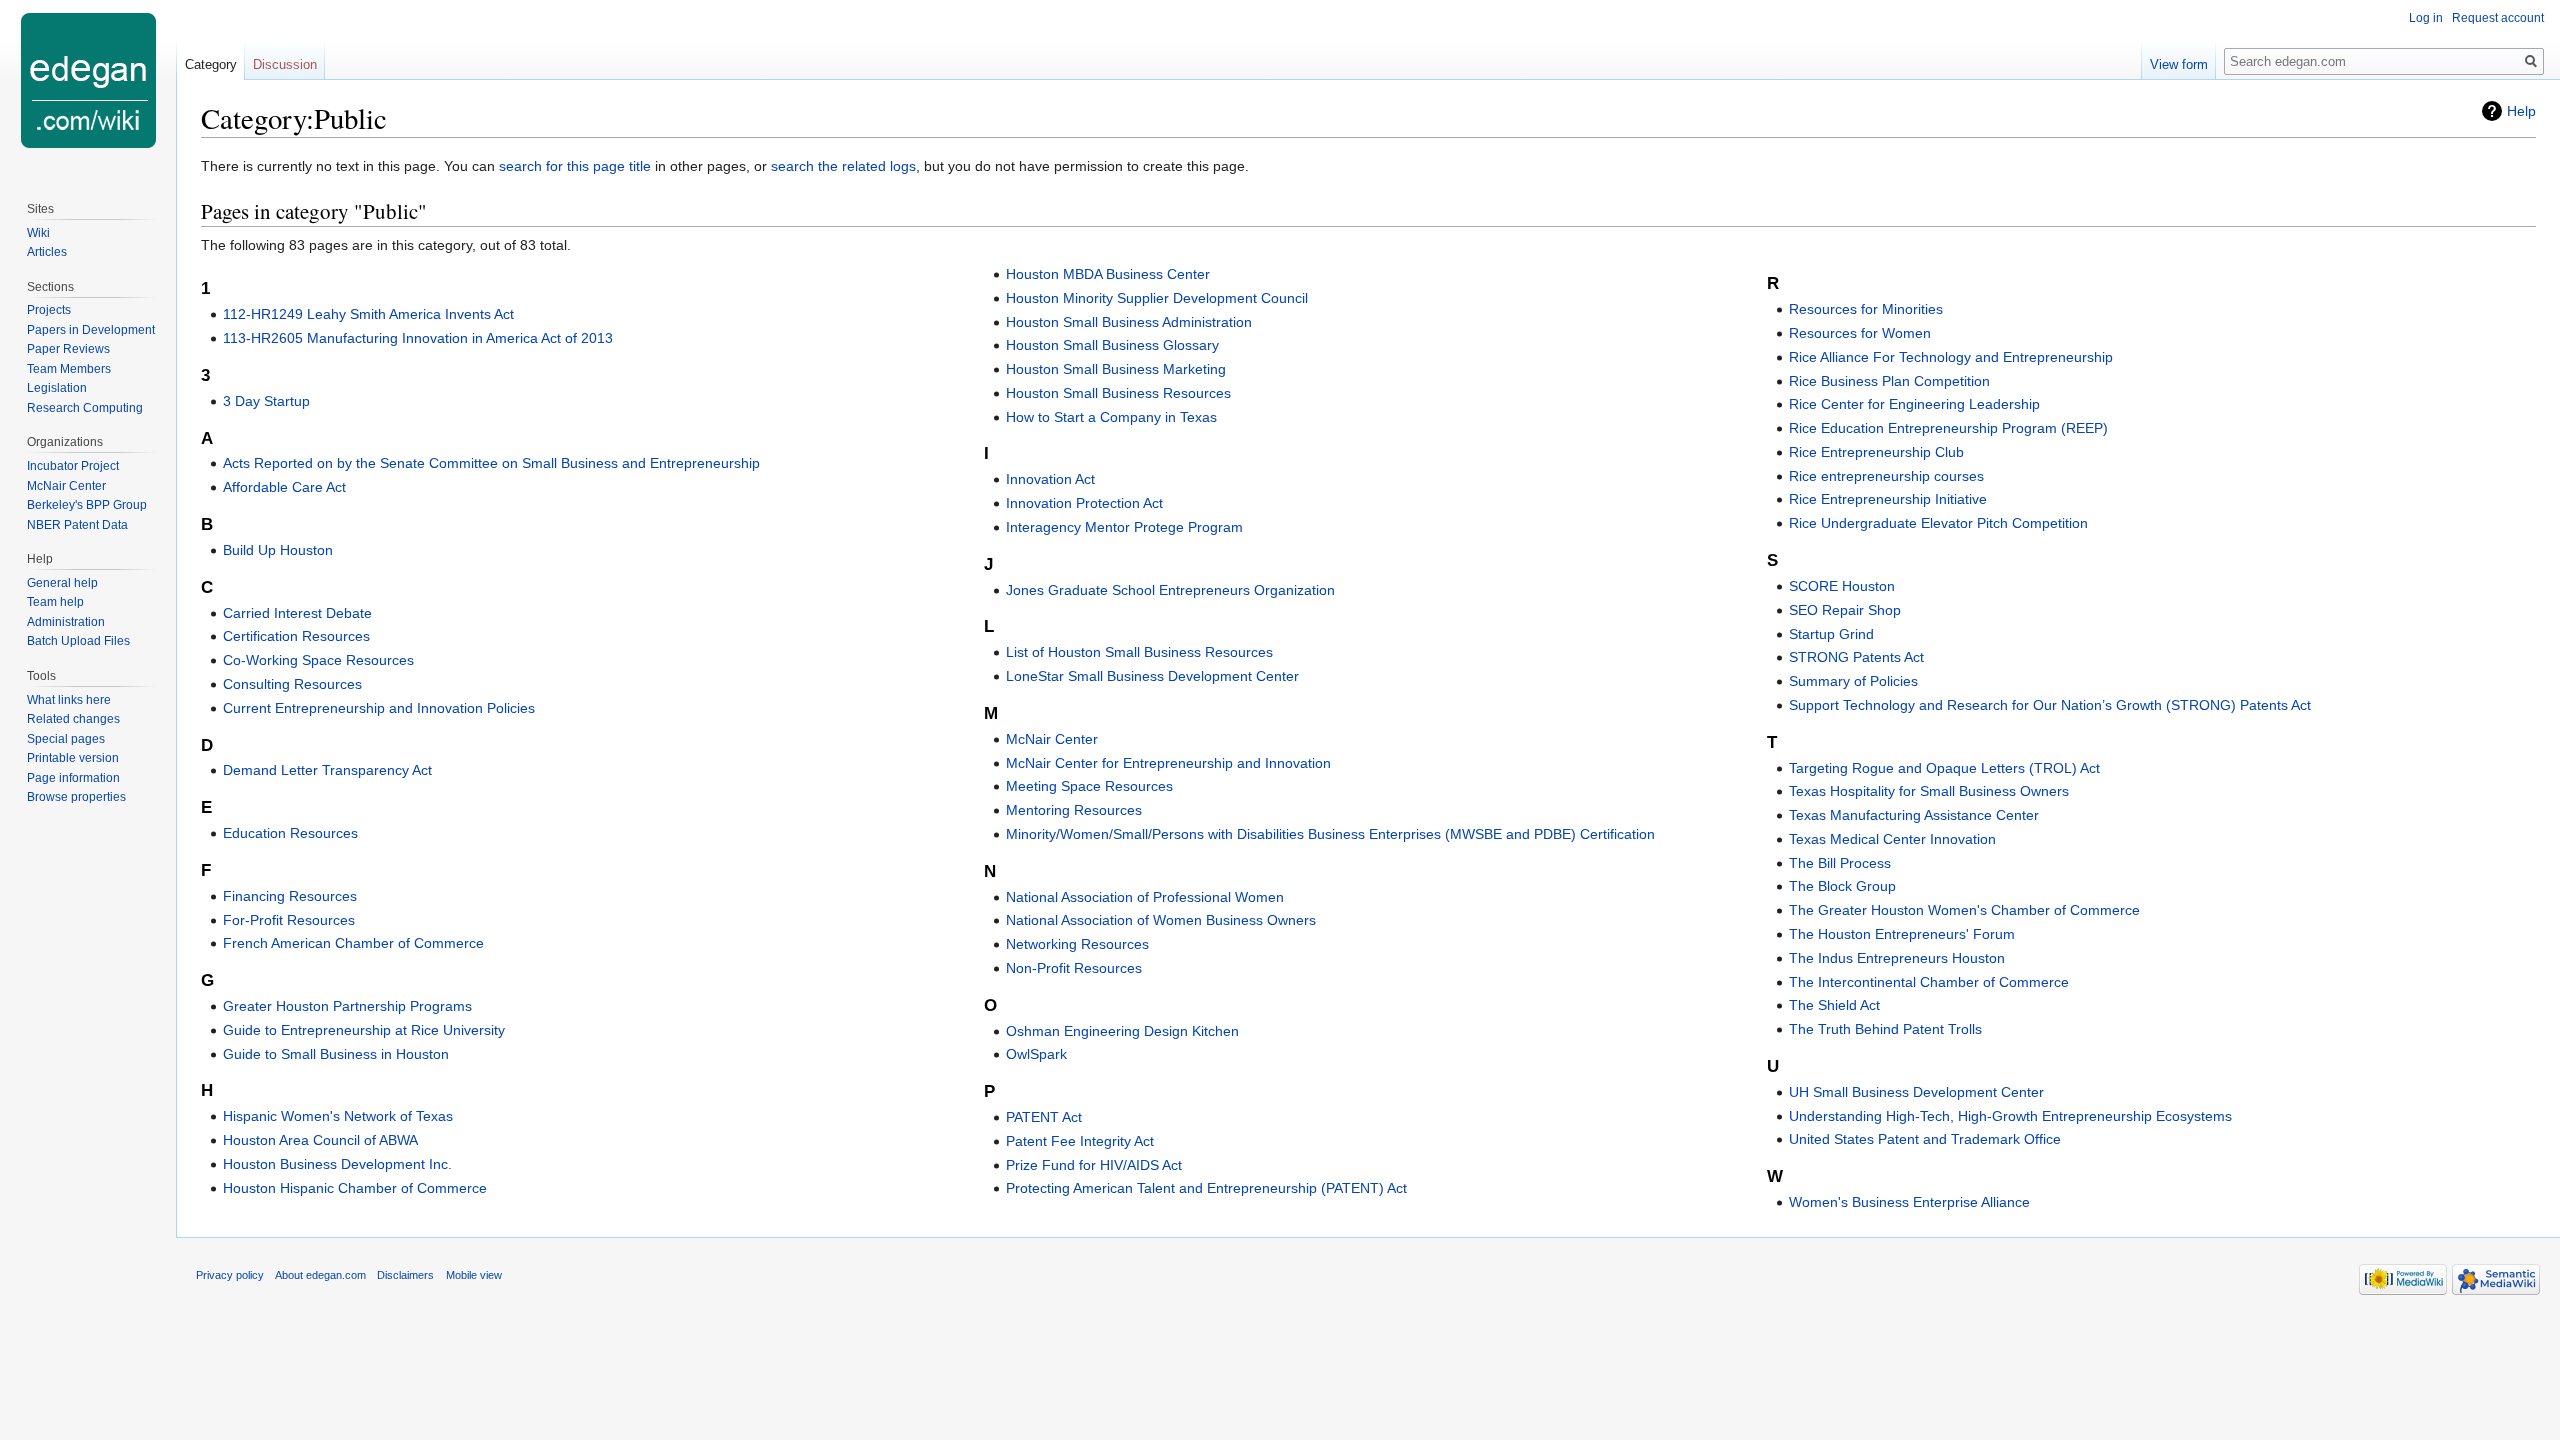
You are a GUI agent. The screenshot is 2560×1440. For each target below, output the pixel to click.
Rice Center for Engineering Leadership (1914, 404)
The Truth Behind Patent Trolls (1885, 1029)
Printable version (73, 758)
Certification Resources (296, 636)
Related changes (73, 719)
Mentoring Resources (1074, 810)
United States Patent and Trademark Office (1925, 1139)
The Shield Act (1834, 1005)
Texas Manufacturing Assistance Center (1914, 815)
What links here (69, 700)
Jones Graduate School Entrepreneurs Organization (1170, 590)
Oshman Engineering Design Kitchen (1122, 1031)
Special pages (66, 739)
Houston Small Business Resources (1118, 393)
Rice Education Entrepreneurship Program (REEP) (1948, 428)
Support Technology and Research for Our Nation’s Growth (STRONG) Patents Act (2050, 705)
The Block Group (1842, 886)
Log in (2426, 18)
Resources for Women (1860, 333)
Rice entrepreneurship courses (1886, 476)
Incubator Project (73, 466)
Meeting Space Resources (1089, 786)
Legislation (57, 388)
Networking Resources (1077, 944)
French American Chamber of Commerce (353, 943)
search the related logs (843, 166)
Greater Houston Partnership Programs (347, 1006)
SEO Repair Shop (1845, 610)
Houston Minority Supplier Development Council (1157, 298)
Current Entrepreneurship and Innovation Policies (379, 708)
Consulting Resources (292, 684)
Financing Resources (290, 896)
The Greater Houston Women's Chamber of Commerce (1964, 910)
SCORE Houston (1842, 586)
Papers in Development (91, 330)
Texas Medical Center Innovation (1892, 839)
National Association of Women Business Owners (1161, 920)
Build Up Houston (278, 550)
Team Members (69, 369)
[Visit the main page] (88, 80)
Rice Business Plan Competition (1889, 381)
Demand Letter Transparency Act (327, 770)
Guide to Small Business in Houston (336, 1054)
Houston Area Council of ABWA (320, 1140)
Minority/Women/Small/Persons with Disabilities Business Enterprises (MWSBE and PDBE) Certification (1330, 834)
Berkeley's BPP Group (87, 505)
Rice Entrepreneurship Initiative (1888, 499)
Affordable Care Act (284, 487)
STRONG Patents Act (1856, 657)
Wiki (38, 233)
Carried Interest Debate (297, 613)
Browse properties (76, 797)
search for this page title (575, 166)
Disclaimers (405, 1275)
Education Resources (290, 833)
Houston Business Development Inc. (337, 1164)
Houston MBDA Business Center (1108, 274)
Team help (55, 602)
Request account (2498, 18)
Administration (66, 622)
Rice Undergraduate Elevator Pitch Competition (1938, 523)
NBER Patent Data (77, 525)
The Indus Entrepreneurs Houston (1897, 958)
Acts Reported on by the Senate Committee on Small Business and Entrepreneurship (491, 463)
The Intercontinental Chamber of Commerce (1929, 982)
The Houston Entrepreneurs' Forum (1902, 934)
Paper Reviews (68, 349)
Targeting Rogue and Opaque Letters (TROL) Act (1944, 768)
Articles (47, 252)
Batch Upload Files (78, 641)
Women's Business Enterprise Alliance (1909, 1202)
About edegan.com (320, 1275)
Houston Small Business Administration (1129, 322)
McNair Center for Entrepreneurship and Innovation (1168, 763)
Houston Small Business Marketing (1116, 369)
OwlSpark (1036, 1054)
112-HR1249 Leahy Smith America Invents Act (368, 314)
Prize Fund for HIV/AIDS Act (1094, 1165)
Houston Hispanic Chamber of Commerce (355, 1188)
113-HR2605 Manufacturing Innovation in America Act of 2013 (418, 338)
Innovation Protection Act (1084, 503)
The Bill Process (1840, 863)
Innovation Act (1050, 479)
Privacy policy (230, 1275)
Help (2521, 111)
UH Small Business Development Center (1916, 1092)
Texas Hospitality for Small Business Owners (1929, 791)
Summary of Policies (1853, 681)
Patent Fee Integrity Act (1080, 1141)
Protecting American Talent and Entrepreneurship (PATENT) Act (1206, 1188)
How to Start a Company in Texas (1111, 417)
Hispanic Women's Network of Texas (338, 1116)
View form (2179, 64)
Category (211, 64)
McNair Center (1052, 739)
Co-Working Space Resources (318, 660)
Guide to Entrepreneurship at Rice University (364, 1030)
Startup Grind (1831, 634)
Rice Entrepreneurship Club (1876, 452)
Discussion (285, 64)
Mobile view (474, 1275)
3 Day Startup (266, 401)
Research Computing (85, 408)
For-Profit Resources (289, 920)
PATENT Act (1044, 1117)
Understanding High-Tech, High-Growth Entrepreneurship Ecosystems (2010, 1116)
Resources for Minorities (1866, 309)
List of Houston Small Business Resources (1139, 652)
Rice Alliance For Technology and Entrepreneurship (1951, 357)
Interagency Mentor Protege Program (1124, 527)
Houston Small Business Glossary (1112, 345)
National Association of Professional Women (1145, 897)
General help (62, 583)
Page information (73, 778)
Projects (49, 310)
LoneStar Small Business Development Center (1152, 676)
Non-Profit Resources (1074, 968)
